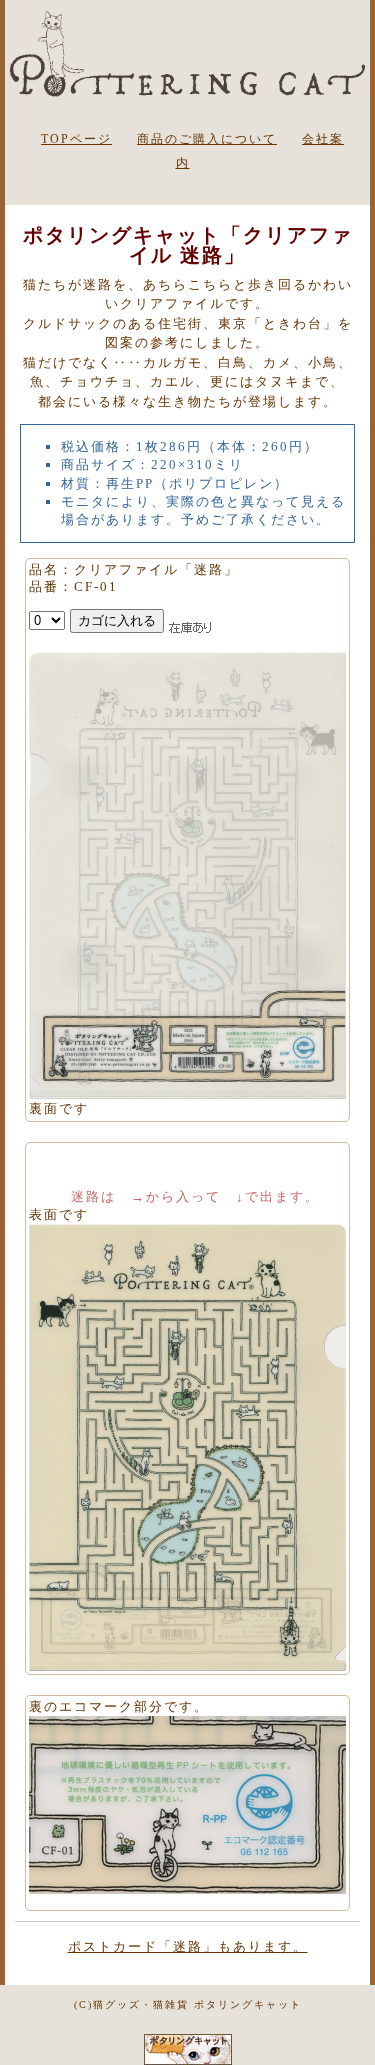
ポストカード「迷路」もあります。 (188, 1946)
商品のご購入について (207, 139)
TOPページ (76, 139)
